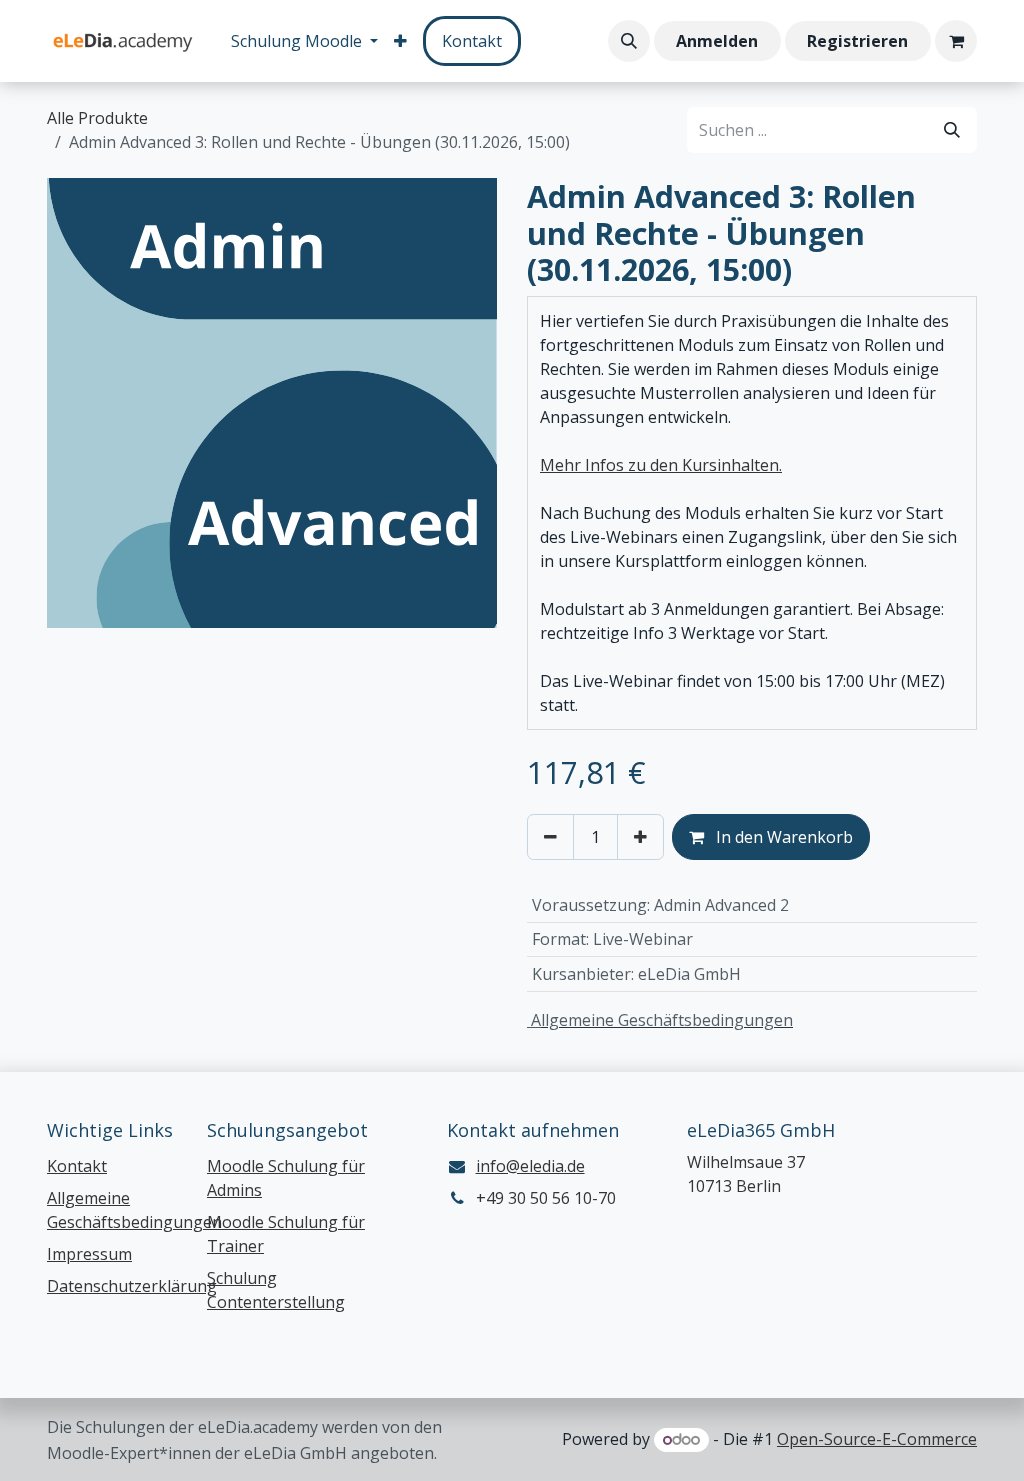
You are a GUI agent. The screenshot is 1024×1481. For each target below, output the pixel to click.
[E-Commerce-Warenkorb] (956, 41)
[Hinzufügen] (640, 837)
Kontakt (472, 41)
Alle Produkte (97, 118)
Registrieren (857, 41)
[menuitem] (304, 41)
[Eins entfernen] (550, 837)
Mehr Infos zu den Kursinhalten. (661, 465)
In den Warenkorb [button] (782, 837)
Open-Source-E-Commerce (877, 1439)
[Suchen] (952, 130)
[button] (629, 41)
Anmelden (717, 41)
